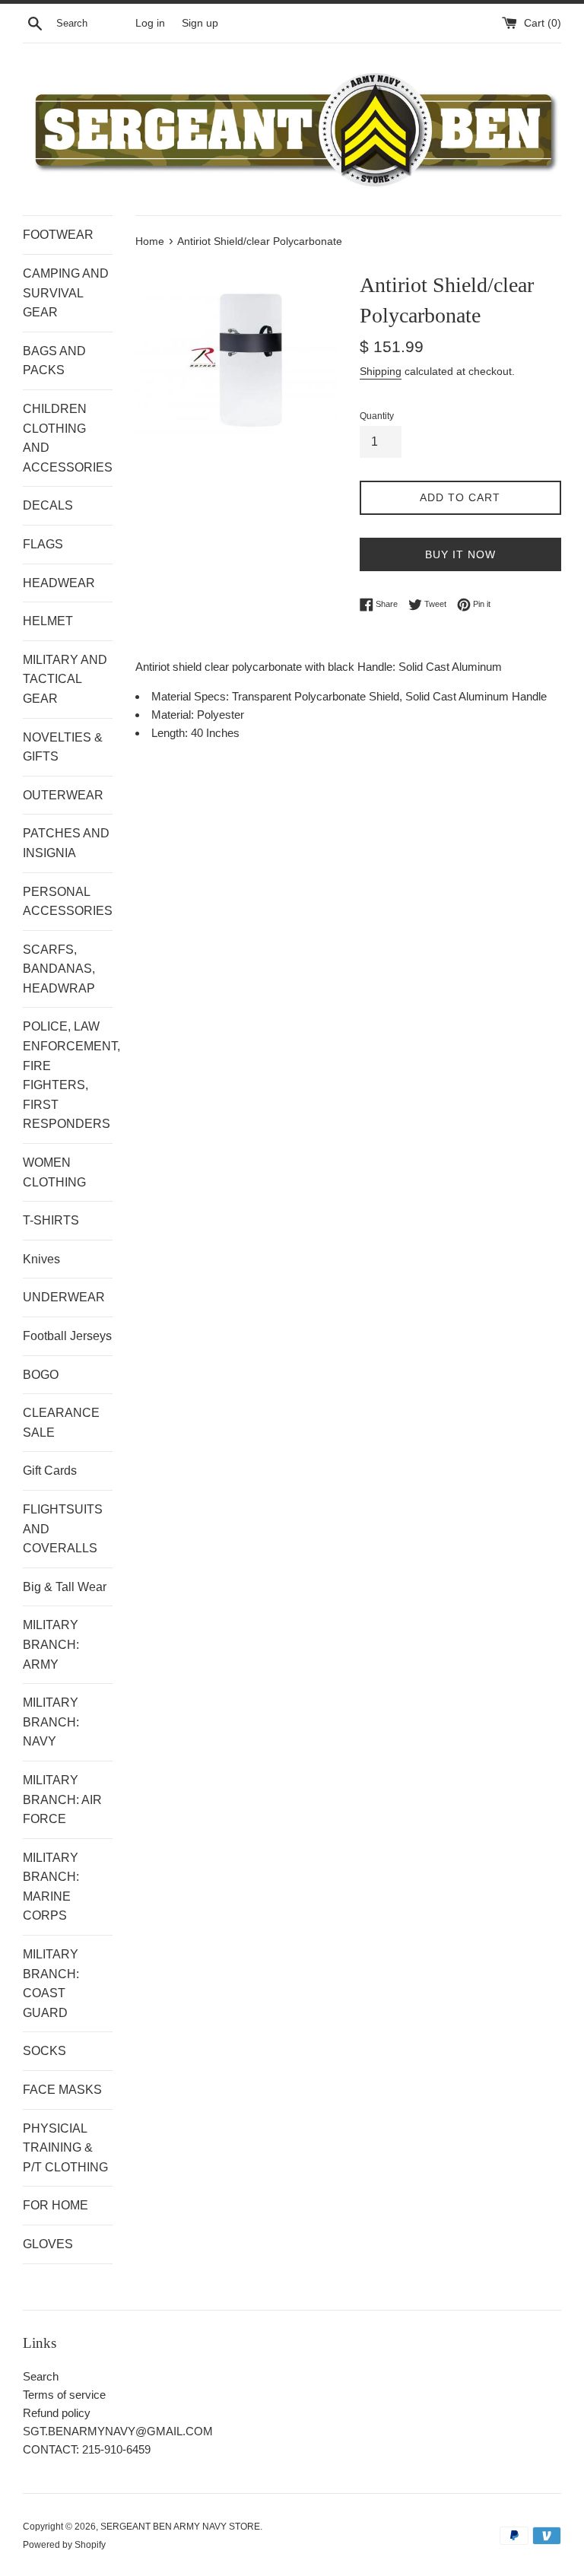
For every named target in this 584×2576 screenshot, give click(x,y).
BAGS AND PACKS (54, 361)
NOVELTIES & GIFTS (63, 747)
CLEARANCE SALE (61, 1423)
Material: (174, 715)
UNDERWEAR (64, 1297)
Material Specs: (192, 696)
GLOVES (48, 2244)
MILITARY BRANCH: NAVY (51, 1722)
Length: (171, 733)
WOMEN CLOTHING (54, 1172)
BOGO (41, 1375)
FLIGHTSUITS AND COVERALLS (63, 1529)
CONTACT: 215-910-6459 (87, 2449)
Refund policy (57, 2413)
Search (41, 2376)
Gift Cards (50, 1471)
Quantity (377, 416)
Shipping (381, 371)
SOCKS (44, 2051)
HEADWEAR (59, 583)
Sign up (200, 23)
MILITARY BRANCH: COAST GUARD (51, 1984)
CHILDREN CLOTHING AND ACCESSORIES (68, 438)
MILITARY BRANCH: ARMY (51, 1644)
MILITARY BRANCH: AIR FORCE (62, 1799)
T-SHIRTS (51, 1220)
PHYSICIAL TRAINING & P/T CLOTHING (65, 2148)
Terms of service (64, 2395)
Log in (150, 23)
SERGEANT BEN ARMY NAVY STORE (180, 2527)
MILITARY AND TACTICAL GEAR (65, 679)
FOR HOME (56, 2205)
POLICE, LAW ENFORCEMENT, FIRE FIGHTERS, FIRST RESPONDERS (68, 1075)
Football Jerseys (67, 1336)
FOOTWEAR (58, 235)
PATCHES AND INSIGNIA (66, 843)
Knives (41, 1259)
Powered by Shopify (64, 2545)
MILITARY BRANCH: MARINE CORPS (51, 1887)
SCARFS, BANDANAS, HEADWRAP (59, 969)
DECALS (48, 505)
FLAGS (43, 544)
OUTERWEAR (63, 795)
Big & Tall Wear (65, 1587)
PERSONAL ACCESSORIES (68, 902)
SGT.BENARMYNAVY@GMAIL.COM (118, 2431)
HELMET (48, 621)
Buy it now (460, 554)
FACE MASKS (62, 2090)
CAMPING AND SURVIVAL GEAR (66, 293)
